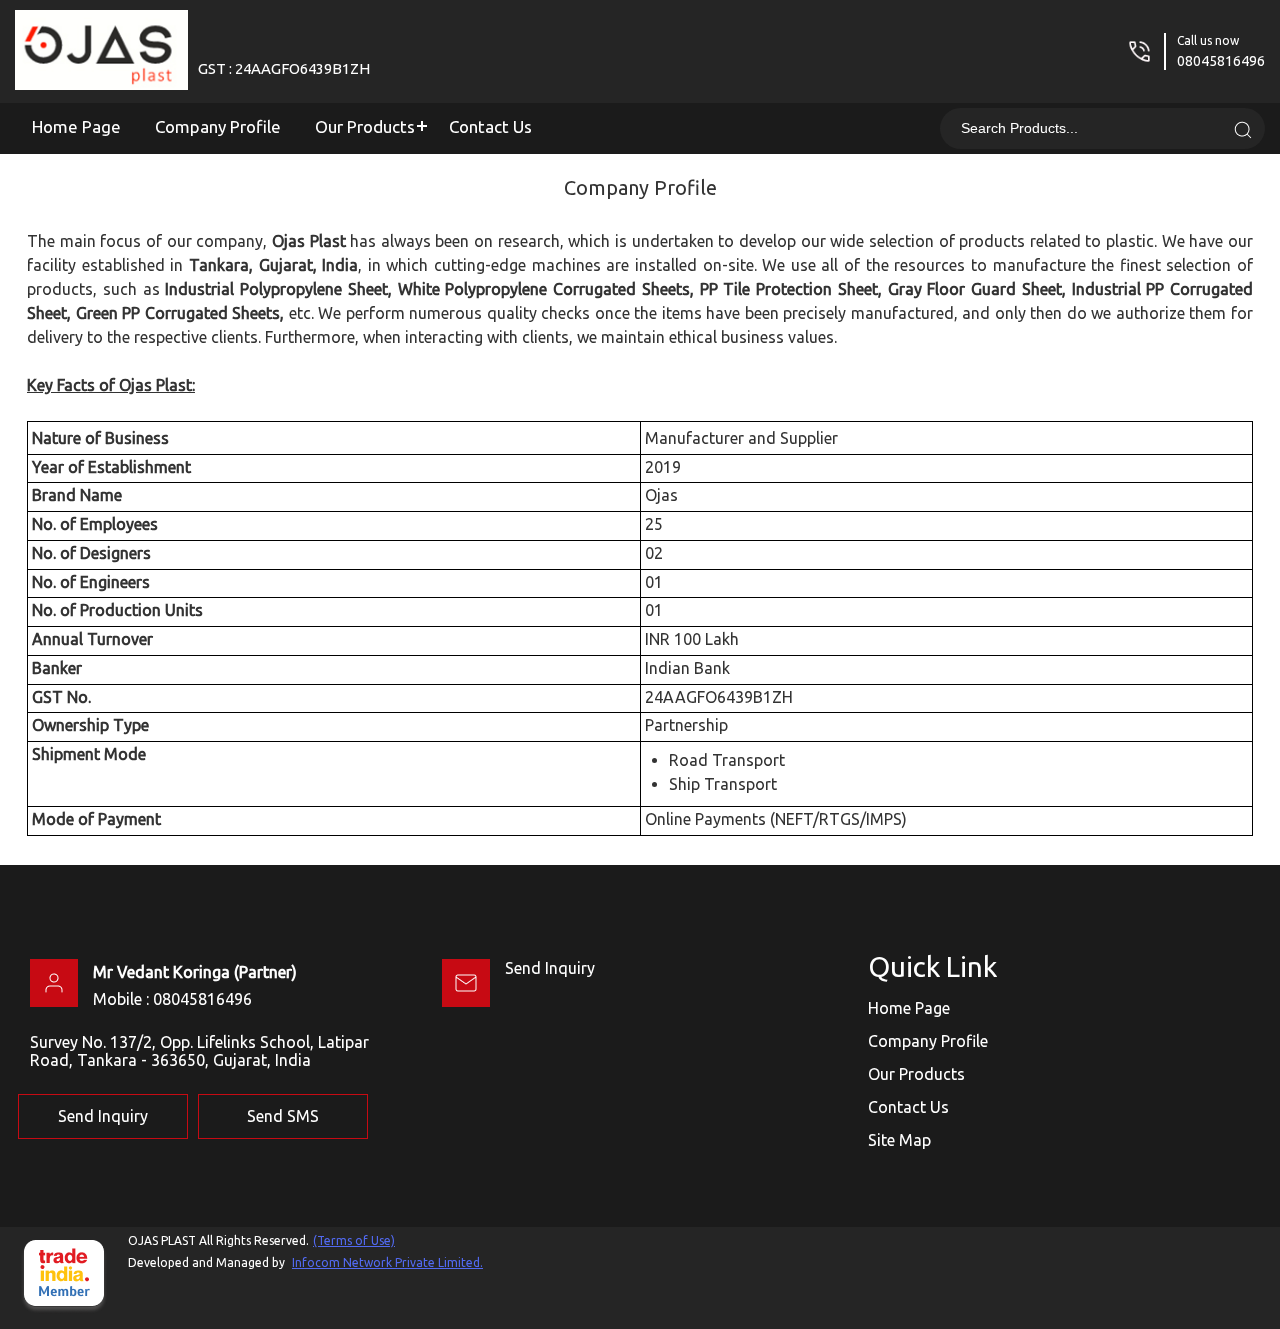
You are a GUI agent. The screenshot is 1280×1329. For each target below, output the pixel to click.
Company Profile (218, 126)
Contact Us (490, 126)
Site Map (899, 1140)
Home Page (76, 126)
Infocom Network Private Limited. (387, 1262)
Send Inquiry (550, 968)
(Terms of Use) (354, 1240)
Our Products (365, 126)
